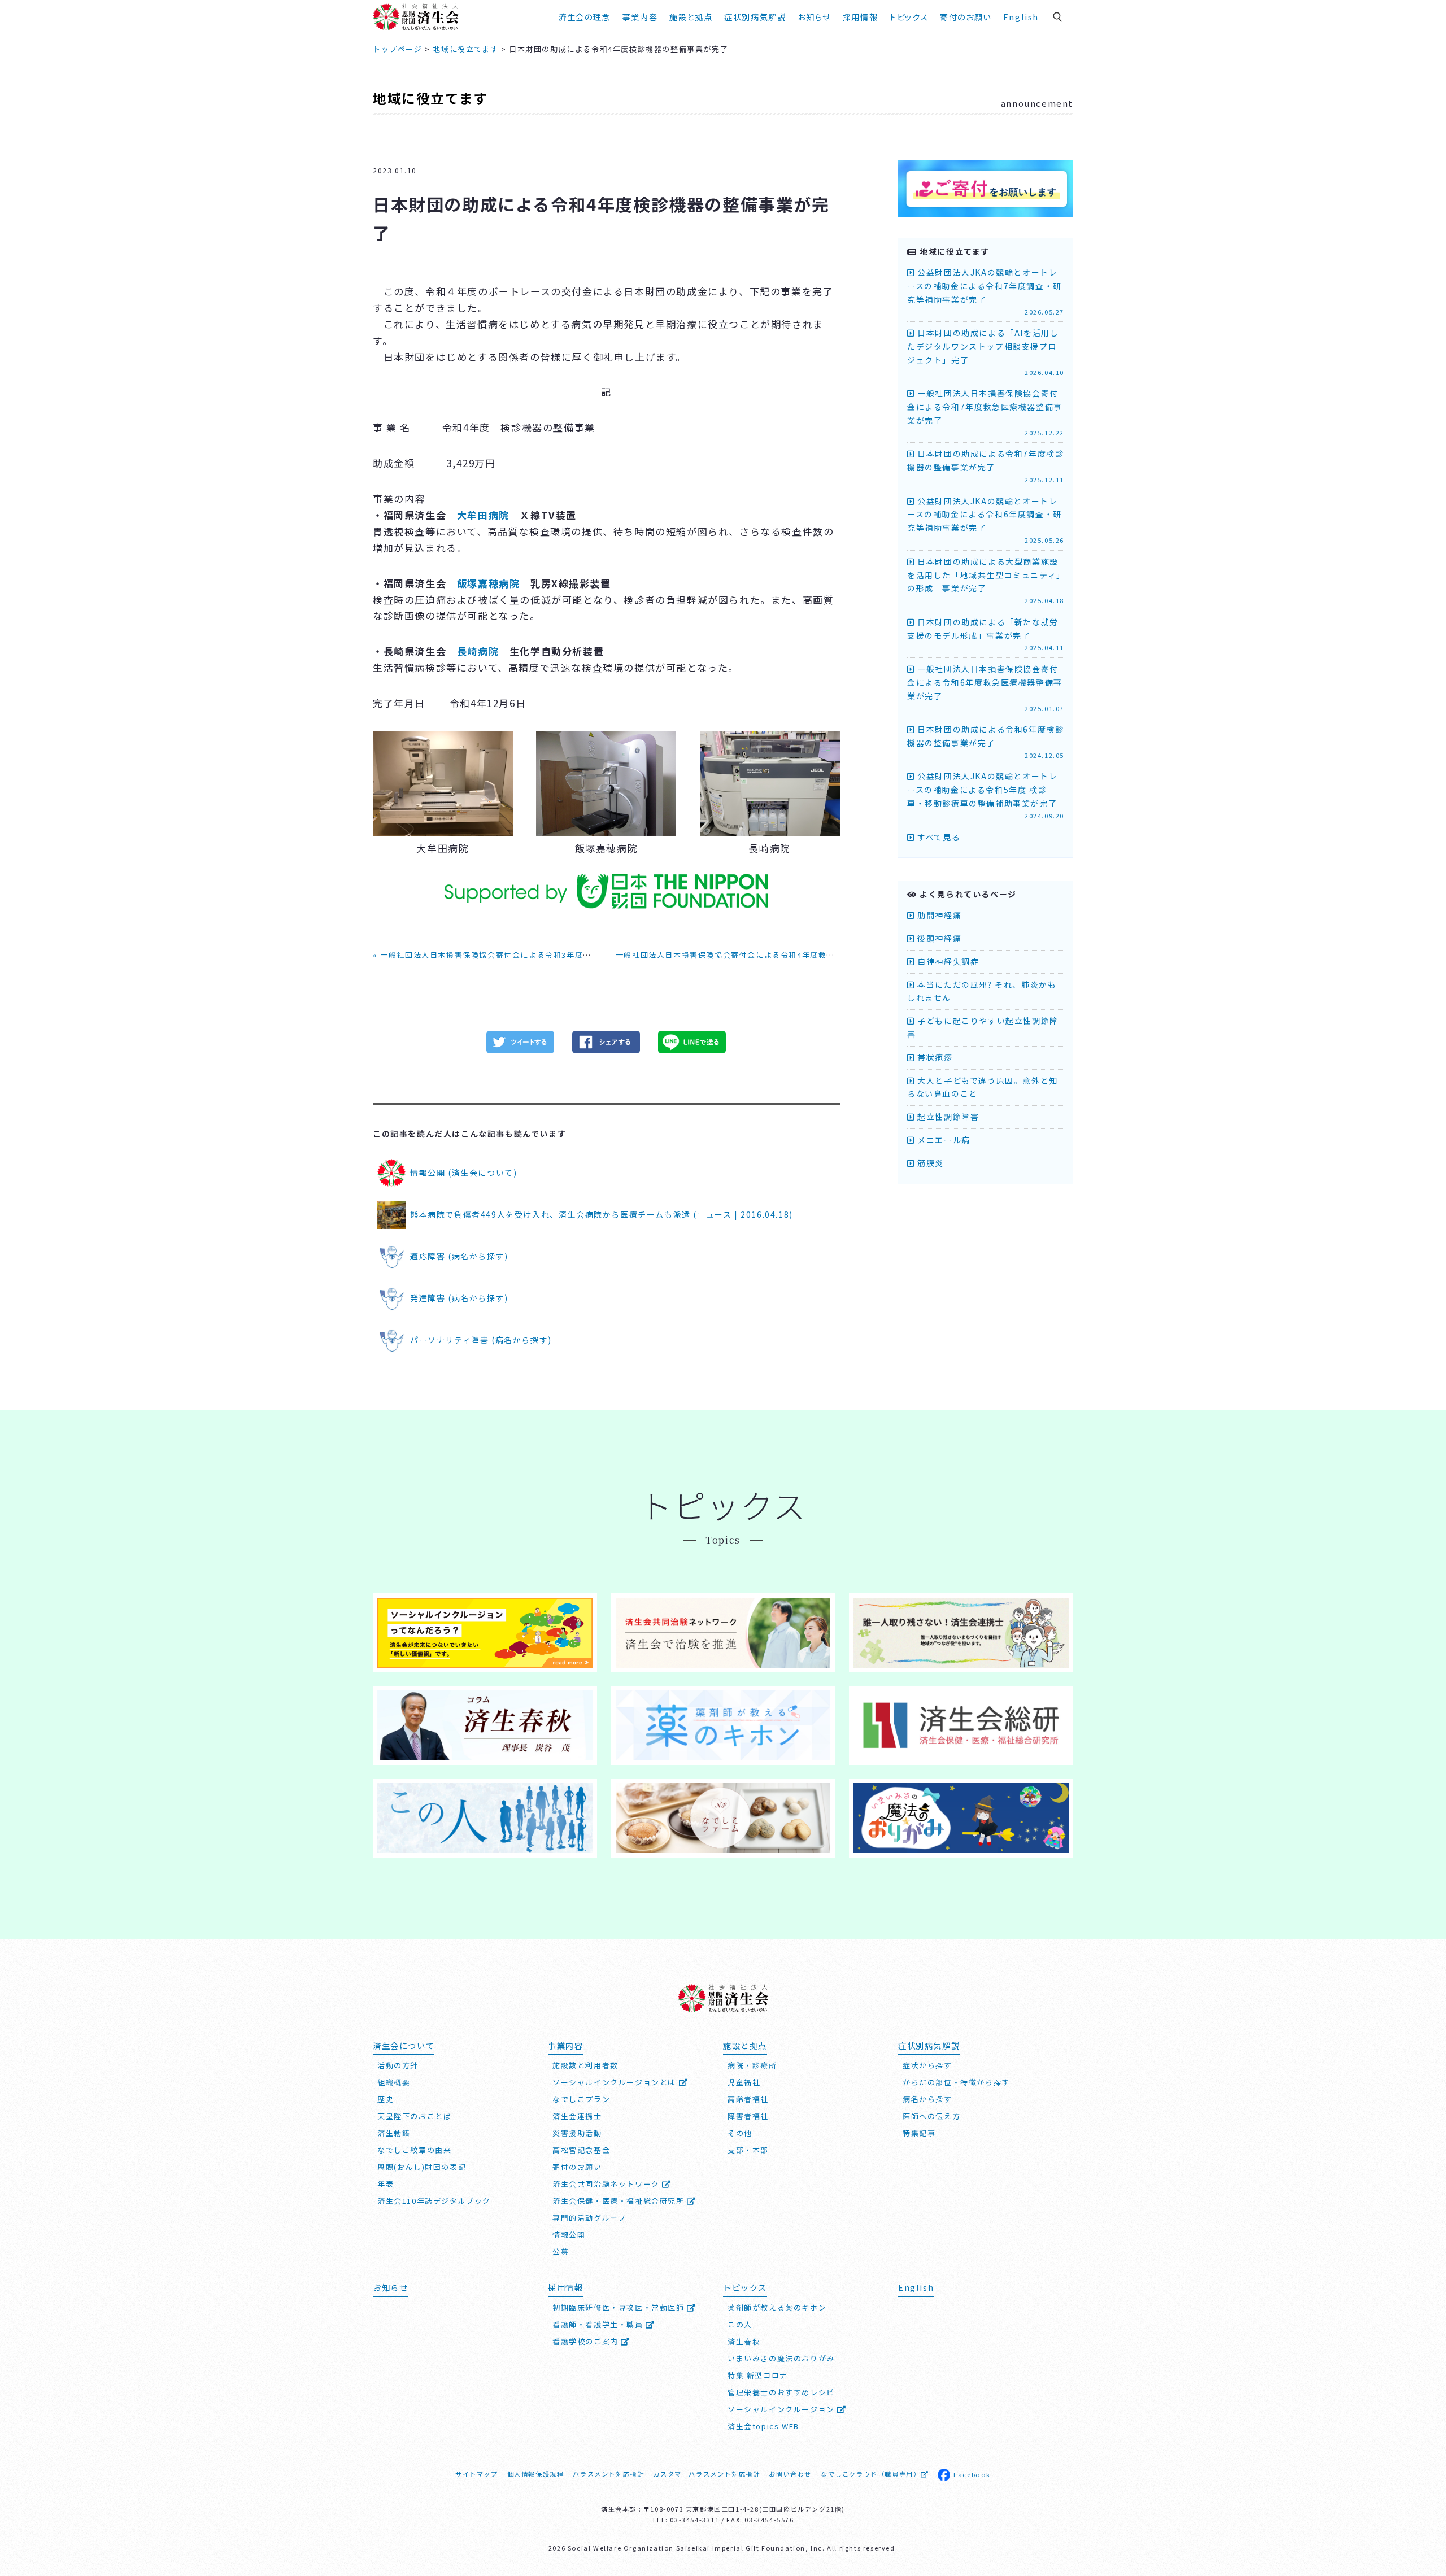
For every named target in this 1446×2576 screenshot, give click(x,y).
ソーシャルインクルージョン (782, 2409)
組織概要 (394, 2082)
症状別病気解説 (755, 17)
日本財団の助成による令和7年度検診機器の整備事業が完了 (986, 466)
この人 (740, 2324)
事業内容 (640, 17)
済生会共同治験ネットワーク (607, 2184)
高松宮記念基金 (581, 2150)
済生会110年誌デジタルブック (434, 2201)
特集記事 (919, 2133)
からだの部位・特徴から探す (956, 2082)
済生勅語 (394, 2133)
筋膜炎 (929, 1163)
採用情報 (860, 17)
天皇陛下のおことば (414, 2116)
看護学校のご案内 (587, 2341)
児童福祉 (744, 2082)
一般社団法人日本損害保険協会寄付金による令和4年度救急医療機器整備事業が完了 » (774, 955)
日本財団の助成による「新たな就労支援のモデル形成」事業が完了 (986, 634)
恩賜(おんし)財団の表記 (422, 2167)
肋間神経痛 (938, 915)
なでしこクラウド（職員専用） (870, 2474)
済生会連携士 (577, 2116)
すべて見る (938, 837)
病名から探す (927, 2099)
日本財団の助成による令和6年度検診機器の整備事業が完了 (986, 742)
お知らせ (390, 2287)
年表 (386, 2184)
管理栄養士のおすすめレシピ (781, 2392)
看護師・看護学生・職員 (599, 2324)
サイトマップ (477, 2474)
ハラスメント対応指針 (608, 2474)
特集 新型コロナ (758, 2375)
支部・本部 (748, 2150)
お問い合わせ (790, 2474)
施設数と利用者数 (585, 2065)
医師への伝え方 (931, 2116)
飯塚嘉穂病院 (489, 583)
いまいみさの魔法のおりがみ (781, 2358)
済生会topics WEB (763, 2426)
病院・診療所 (752, 2065)
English (1021, 17)
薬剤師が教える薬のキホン (777, 2307)
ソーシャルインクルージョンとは (616, 2082)
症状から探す (927, 2065)
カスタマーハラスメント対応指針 (706, 2474)
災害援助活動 (577, 2133)
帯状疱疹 (934, 1057)
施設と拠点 (691, 17)
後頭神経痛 (938, 938)
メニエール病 (943, 1140)
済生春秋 (744, 2341)
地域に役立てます (430, 98)
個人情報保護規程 (536, 2474)
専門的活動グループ (589, 2218)
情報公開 (569, 2235)
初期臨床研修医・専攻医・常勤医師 (620, 2307)
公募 (561, 2252)
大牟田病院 (483, 515)
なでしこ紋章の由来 (414, 2150)
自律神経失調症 (947, 961)
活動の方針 (398, 2065)
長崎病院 (478, 651)
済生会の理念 (584, 17)
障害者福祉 (748, 2116)
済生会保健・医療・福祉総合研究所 (620, 2201)
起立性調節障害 (947, 1117)
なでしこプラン (581, 2099)
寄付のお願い (966, 17)
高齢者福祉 (748, 2099)
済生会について (404, 2045)
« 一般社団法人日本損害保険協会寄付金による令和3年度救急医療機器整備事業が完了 (532, 955)
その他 (740, 2133)
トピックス (909, 17)
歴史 (386, 2099)
